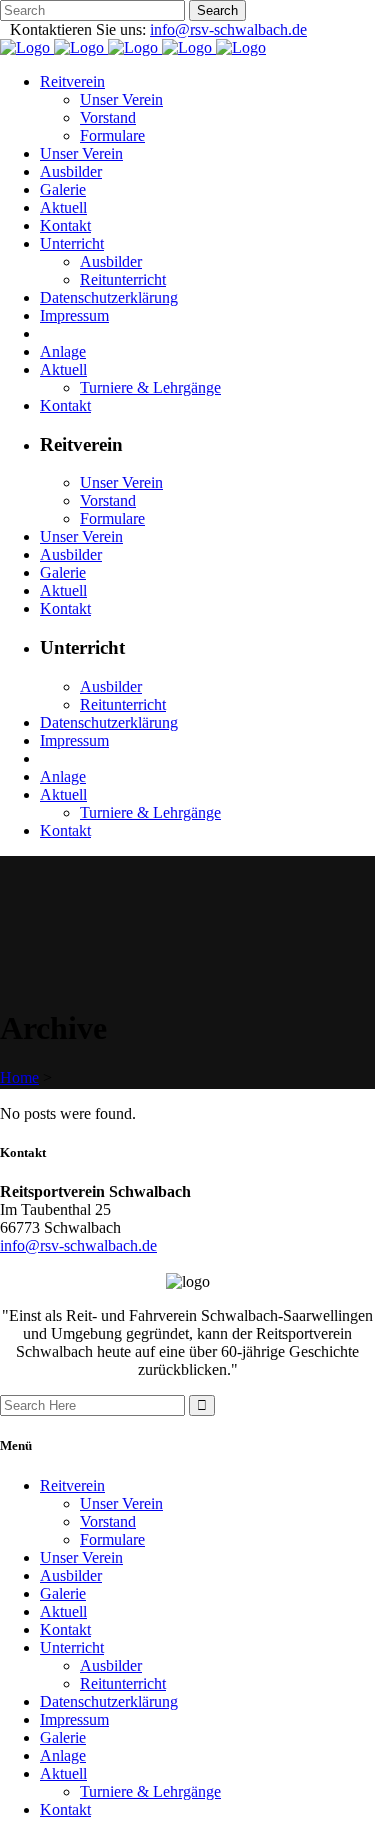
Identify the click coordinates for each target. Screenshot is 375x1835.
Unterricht (72, 1647)
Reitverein (72, 1485)
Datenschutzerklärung (109, 1701)
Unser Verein (121, 1503)
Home (19, 1077)
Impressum (74, 1719)
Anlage (63, 1755)
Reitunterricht (123, 1683)
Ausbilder (71, 1575)
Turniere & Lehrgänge (150, 1791)
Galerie (63, 1593)
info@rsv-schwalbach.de (228, 29)
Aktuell (63, 1611)
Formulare (112, 1539)
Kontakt (65, 1629)
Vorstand (108, 1521)
